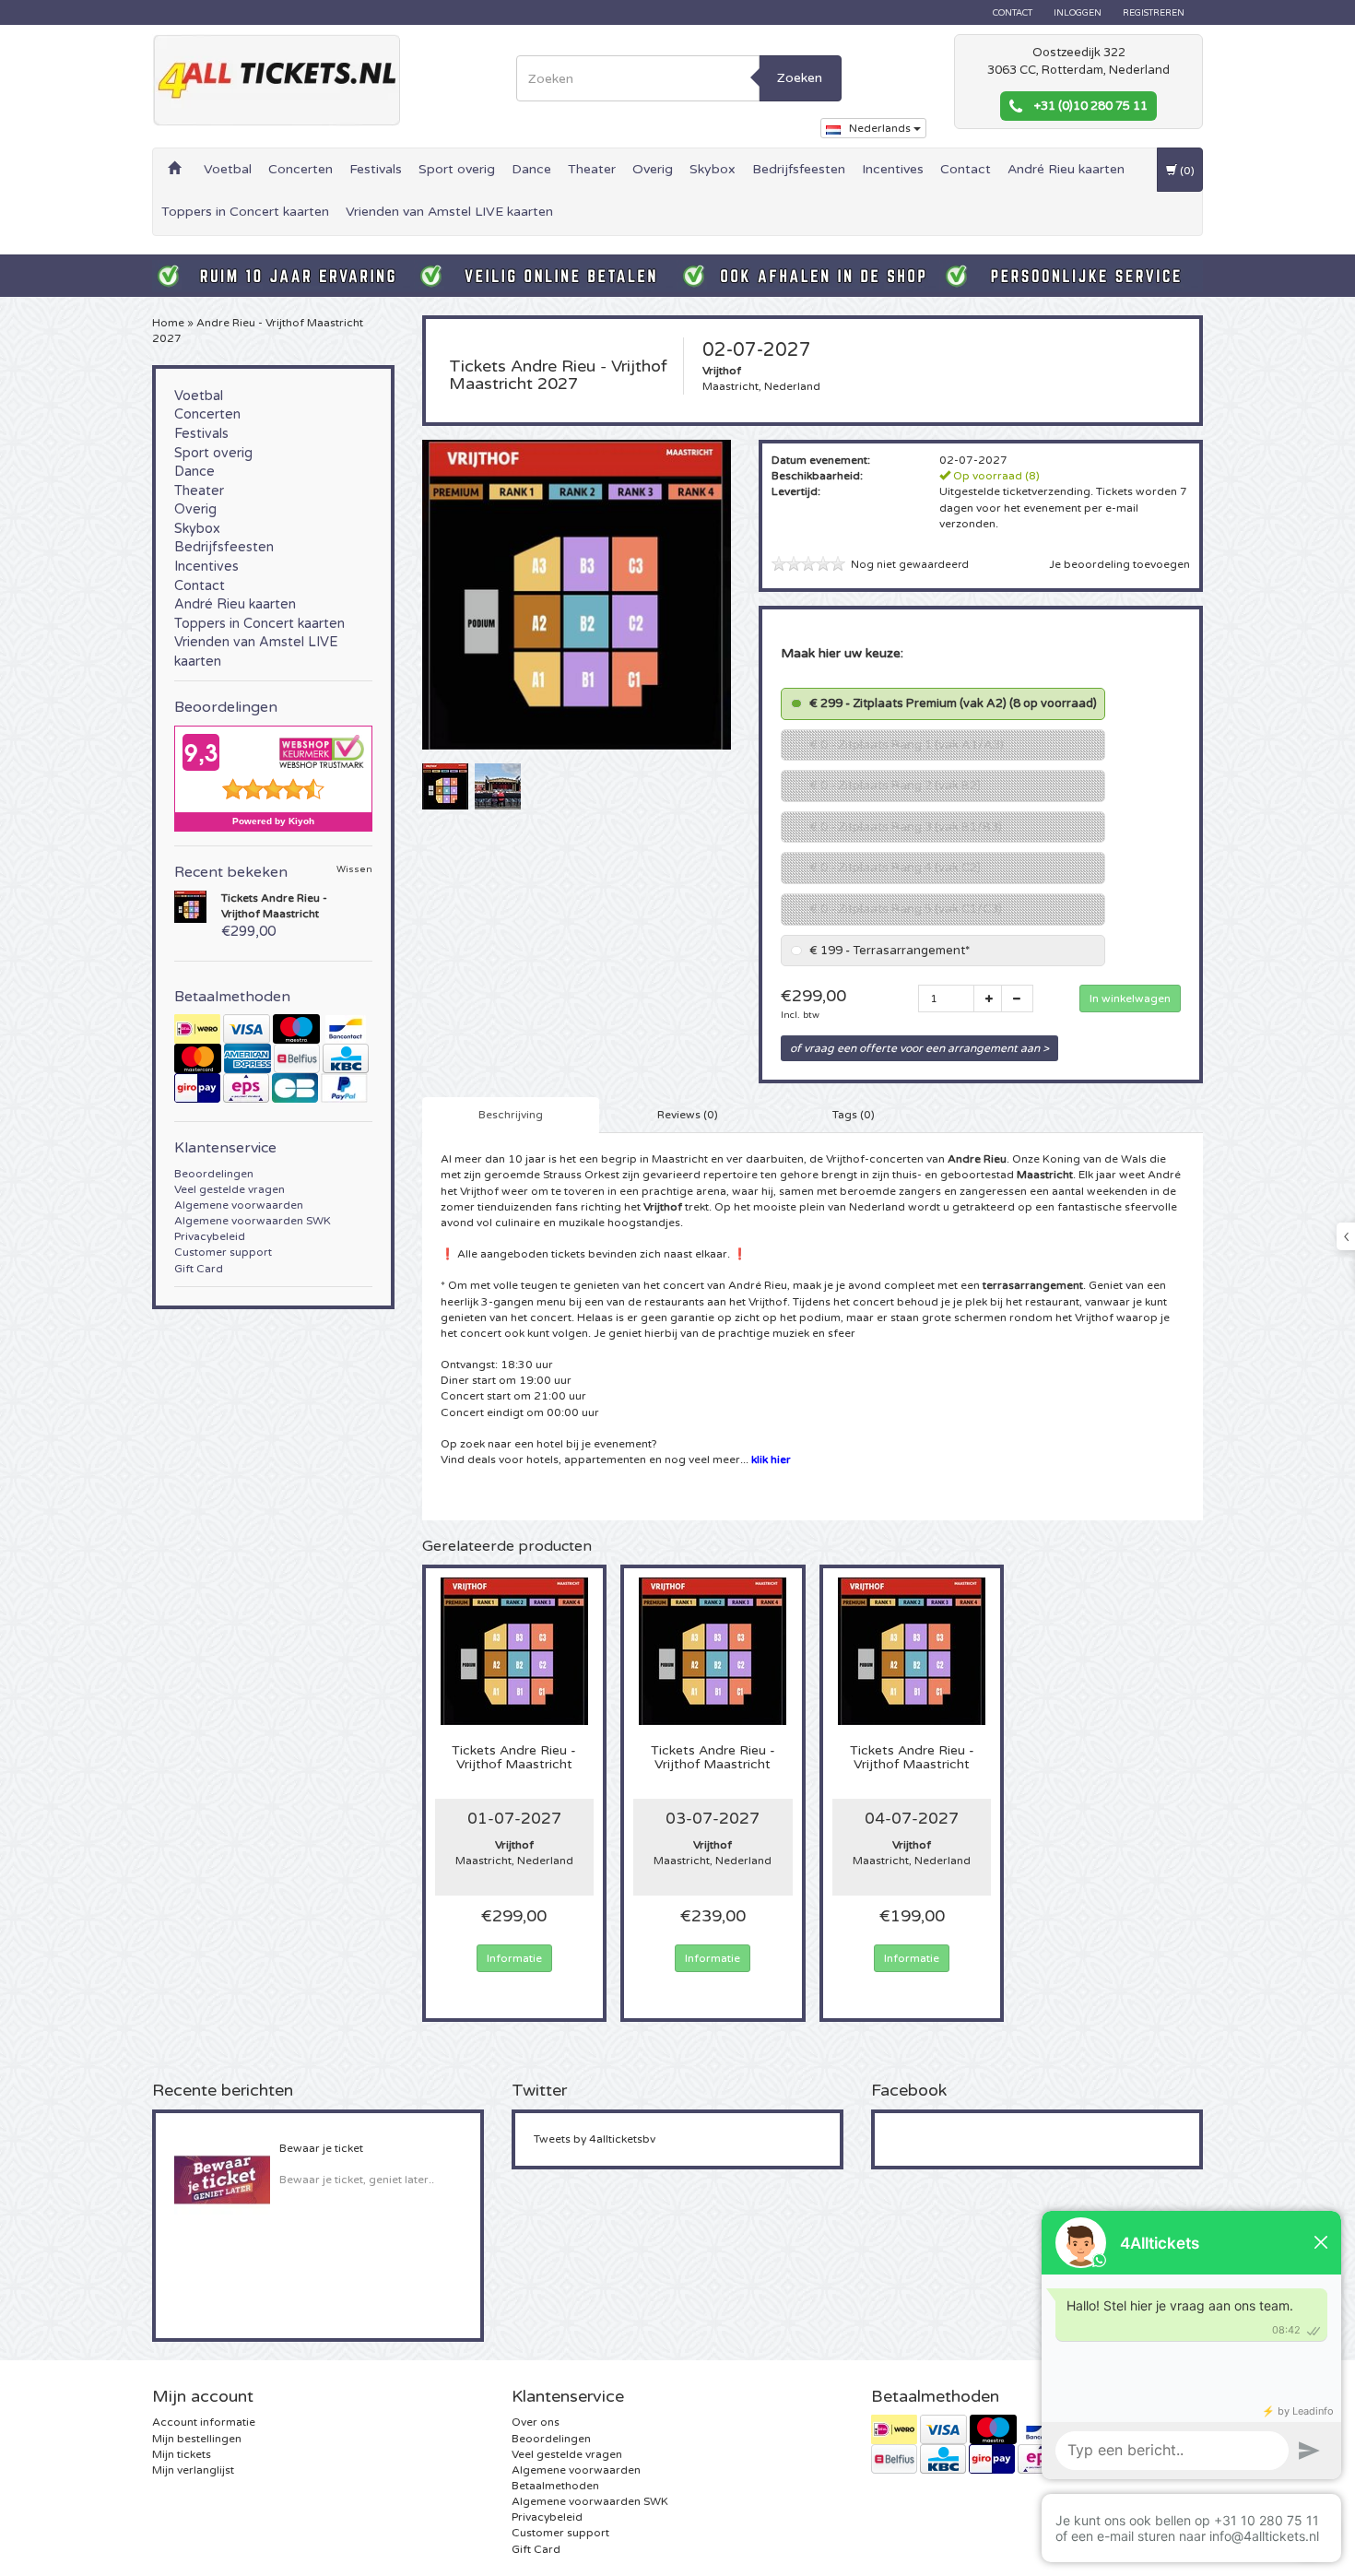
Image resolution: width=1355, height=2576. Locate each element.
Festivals (376, 169)
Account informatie (204, 2422)
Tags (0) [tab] (854, 1115)
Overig (653, 169)
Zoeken (800, 78)
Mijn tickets (182, 2454)
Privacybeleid (210, 1236)
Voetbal (228, 169)
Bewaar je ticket (321, 2148)
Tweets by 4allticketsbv (595, 2139)
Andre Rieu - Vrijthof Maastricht (514, 1758)
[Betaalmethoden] (273, 1058)
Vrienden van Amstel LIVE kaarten (449, 212)
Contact (1013, 13)
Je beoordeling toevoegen (1119, 564)
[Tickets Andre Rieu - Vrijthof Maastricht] (190, 905)
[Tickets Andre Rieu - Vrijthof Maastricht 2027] (445, 786)
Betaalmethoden (555, 2486)
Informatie (514, 1958)
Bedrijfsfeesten (799, 169)
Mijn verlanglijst (193, 2470)
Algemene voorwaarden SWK (253, 1221)
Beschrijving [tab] (511, 1115)
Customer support (223, 1252)
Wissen (354, 870)
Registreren (1154, 13)
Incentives (893, 169)
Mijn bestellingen (197, 2439)
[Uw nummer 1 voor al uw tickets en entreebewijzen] (277, 80)
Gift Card (199, 1269)
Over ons (536, 2422)
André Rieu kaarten (1066, 169)
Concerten (300, 169)
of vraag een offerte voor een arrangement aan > (919, 1048)
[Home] (174, 170)
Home (168, 323)
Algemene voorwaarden (239, 1205)
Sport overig (457, 169)
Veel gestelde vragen (230, 1189)
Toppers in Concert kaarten (245, 212)
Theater (592, 169)
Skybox (713, 169)
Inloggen (1078, 13)
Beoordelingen (214, 1174)
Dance (531, 169)
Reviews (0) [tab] (688, 1115)
